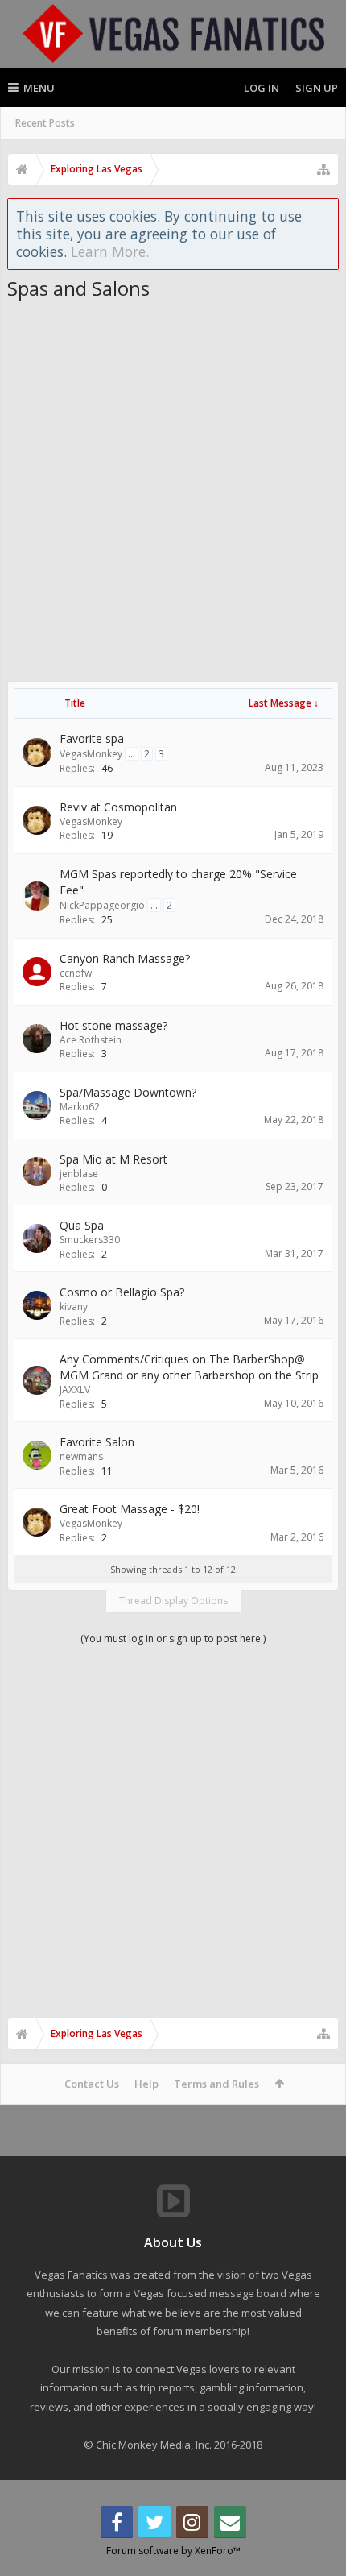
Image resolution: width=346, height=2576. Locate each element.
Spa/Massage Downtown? (128, 1092)
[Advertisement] (173, 482)
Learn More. (110, 251)
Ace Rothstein (91, 1040)
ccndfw (76, 973)
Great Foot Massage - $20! (130, 1509)
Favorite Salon (97, 1442)
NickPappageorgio (102, 905)
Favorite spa (92, 738)
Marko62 (80, 1107)
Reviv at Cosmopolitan (118, 807)
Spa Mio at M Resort (113, 1159)
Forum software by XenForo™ (173, 2551)
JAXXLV (75, 1390)
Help (146, 2084)
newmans (81, 1456)
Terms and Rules (216, 2084)
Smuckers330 (90, 1240)
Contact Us (92, 2084)
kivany (74, 1307)
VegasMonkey (91, 754)
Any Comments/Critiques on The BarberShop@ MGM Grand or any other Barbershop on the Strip (189, 1367)
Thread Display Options (173, 1601)
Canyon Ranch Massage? (125, 958)
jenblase (79, 1174)
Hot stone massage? (113, 1025)
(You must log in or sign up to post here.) (173, 1639)
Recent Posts (45, 123)
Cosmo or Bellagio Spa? (122, 1292)
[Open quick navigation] (323, 169)
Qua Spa (82, 1225)
